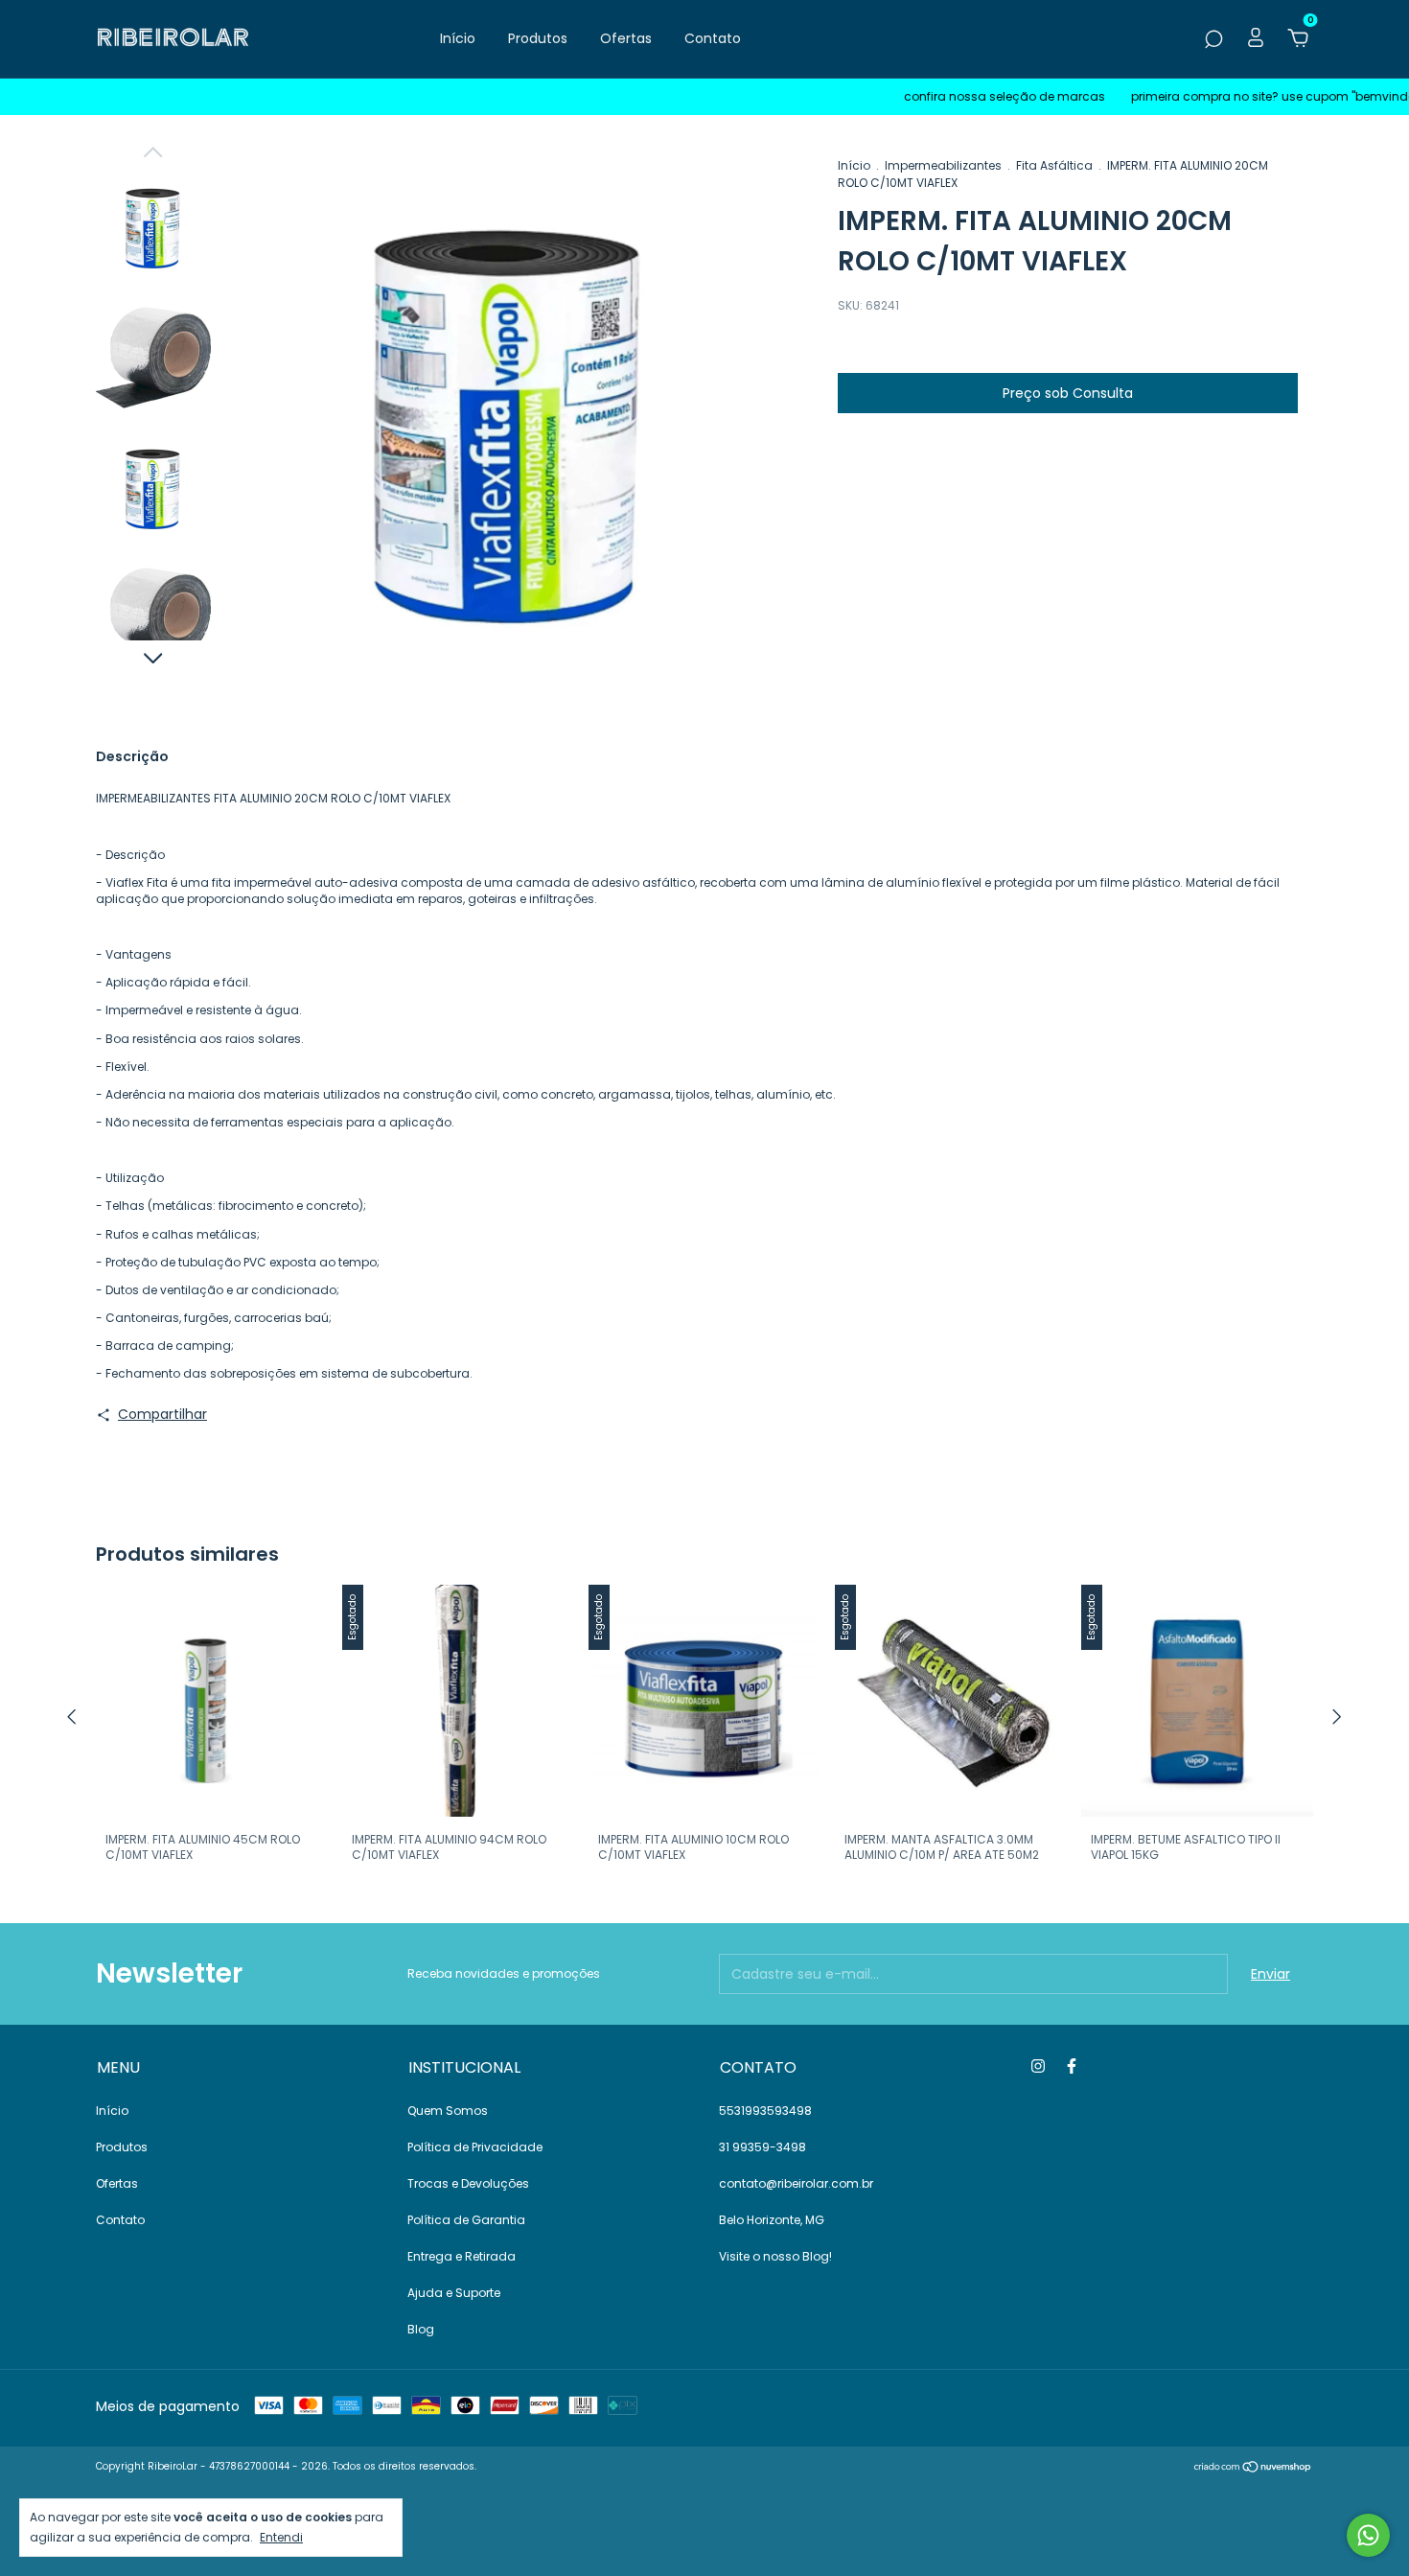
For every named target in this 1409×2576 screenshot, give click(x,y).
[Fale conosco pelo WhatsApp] (1368, 2535)
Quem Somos (448, 2111)
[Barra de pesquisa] (1213, 40)
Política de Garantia (466, 2220)
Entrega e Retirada (462, 2256)
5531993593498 (765, 2111)
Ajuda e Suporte (454, 2293)
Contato (713, 38)
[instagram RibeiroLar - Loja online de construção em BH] (1038, 2066)
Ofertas (626, 38)
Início (458, 38)
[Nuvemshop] (1253, 2469)
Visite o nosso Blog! (775, 2256)
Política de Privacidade (475, 2147)
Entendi (281, 2537)
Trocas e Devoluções (468, 2183)
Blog (421, 2329)
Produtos (538, 38)
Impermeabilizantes (943, 165)
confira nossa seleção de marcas (959, 96)
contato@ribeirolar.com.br (796, 2183)
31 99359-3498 (762, 2147)
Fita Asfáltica (1054, 165)
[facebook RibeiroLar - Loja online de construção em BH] (1072, 2066)
